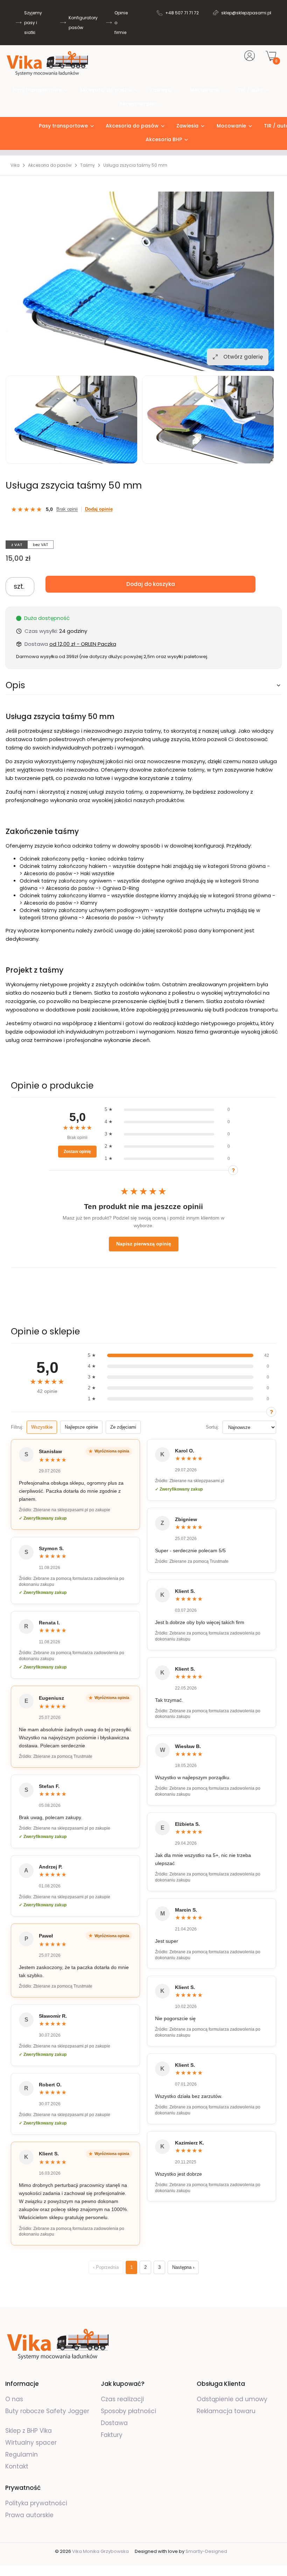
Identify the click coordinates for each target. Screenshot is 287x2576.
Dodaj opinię (99, 509)
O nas (14, 2399)
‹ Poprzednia (106, 2267)
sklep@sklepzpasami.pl (246, 13)
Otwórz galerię (243, 357)
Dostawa (114, 2423)
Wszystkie (42, 1427)
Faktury (112, 2435)
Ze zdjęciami (123, 1427)
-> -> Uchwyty (103, 918)
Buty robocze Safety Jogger (47, 2411)
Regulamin (22, 2454)
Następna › (183, 2267)
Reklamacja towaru (226, 2411)
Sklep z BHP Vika (29, 2431)
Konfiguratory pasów (83, 23)
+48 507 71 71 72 (182, 13)
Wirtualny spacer (31, 2443)
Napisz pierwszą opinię (144, 1244)
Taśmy (87, 165)
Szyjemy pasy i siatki (33, 23)
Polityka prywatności (36, 2503)
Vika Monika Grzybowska (100, 2551)
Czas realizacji (122, 2399)
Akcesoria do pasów (50, 165)
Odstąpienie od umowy (232, 2399)
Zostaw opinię (77, 1152)
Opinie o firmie (121, 23)
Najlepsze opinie (81, 1427)
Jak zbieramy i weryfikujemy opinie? (233, 1170)
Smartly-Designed (206, 2551)
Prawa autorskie (29, 2515)
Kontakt (17, 2466)
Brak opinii (67, 509)
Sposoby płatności (128, 2411)
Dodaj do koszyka (151, 584)
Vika (15, 165)
